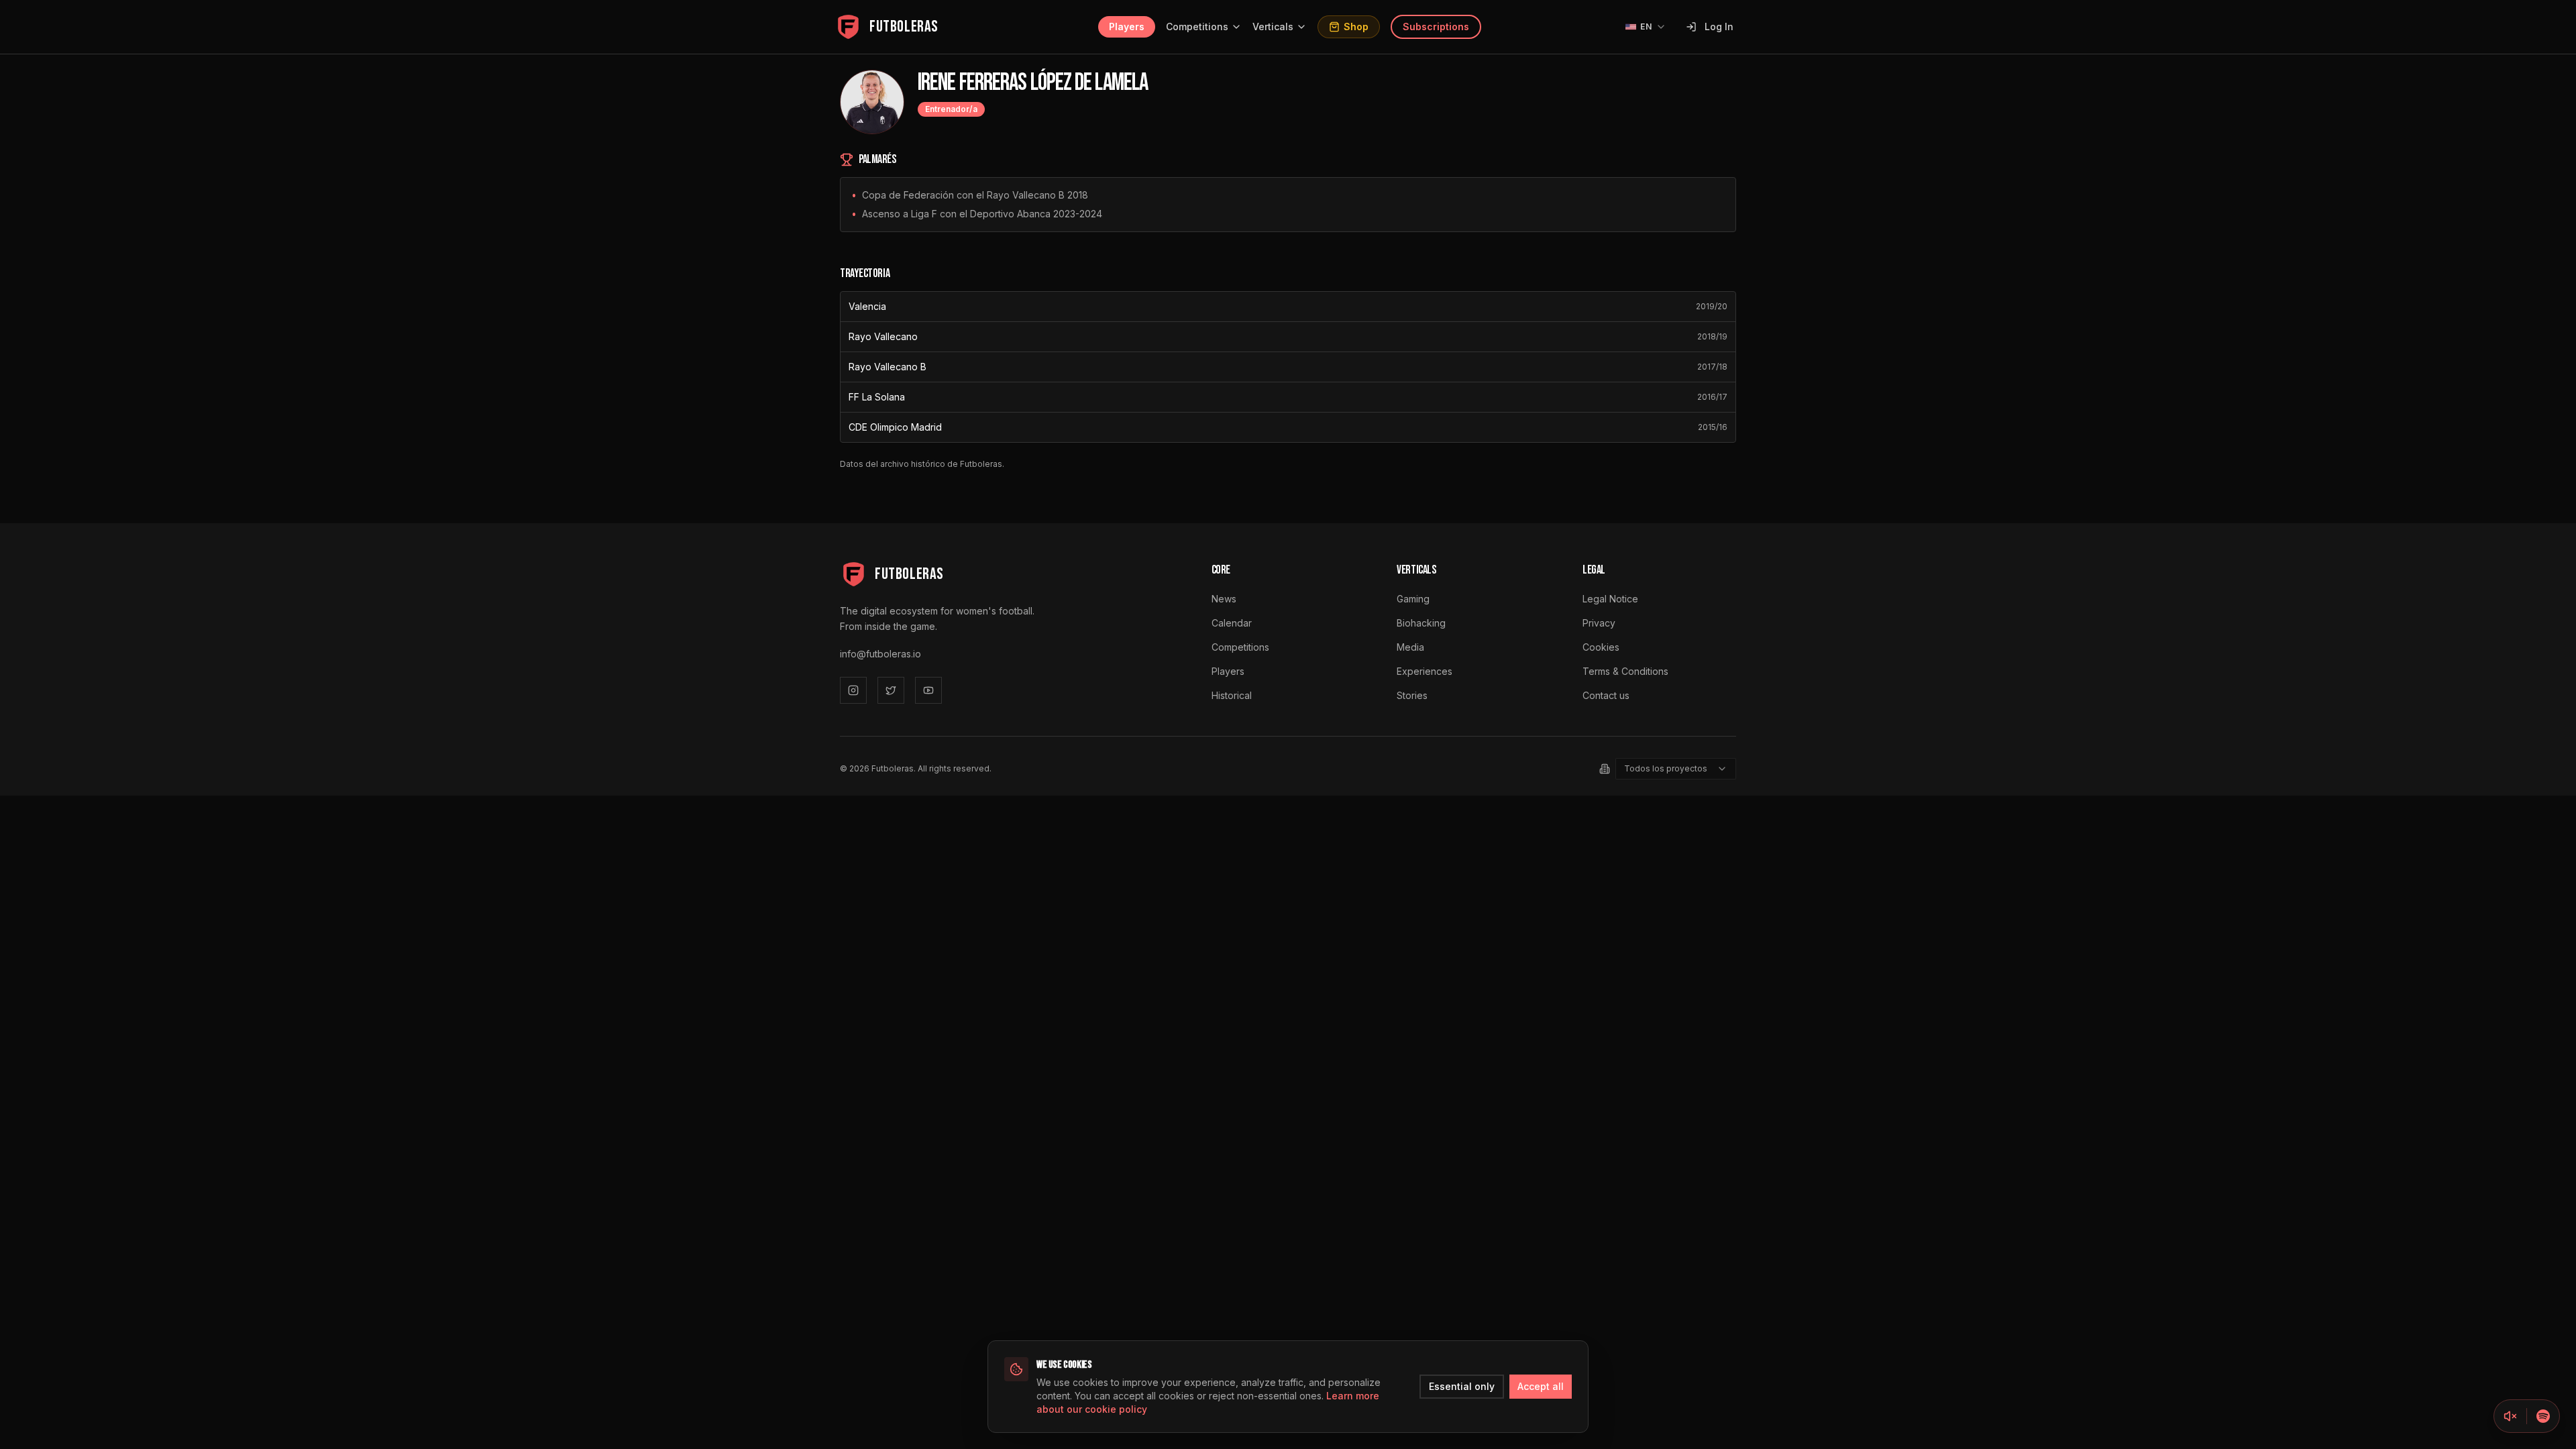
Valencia (867, 306)
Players (1127, 26)
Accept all (1541, 1386)
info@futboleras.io (880, 654)
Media (1410, 647)
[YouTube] (928, 690)
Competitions (1197, 26)
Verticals (1273, 26)
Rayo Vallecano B (888, 367)
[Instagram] (853, 690)
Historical (1232, 695)
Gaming (1413, 599)
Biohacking (1421, 623)
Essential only (1462, 1386)
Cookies (1601, 647)
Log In (1719, 26)
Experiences (1425, 671)
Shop (1356, 26)
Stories (1412, 695)
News (1224, 599)
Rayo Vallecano (883, 336)
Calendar (1232, 623)
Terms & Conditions (1625, 671)
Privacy (1599, 623)
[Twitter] (891, 690)
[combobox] (1676, 769)
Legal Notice (1610, 599)
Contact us (1606, 695)
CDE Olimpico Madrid (895, 427)
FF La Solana (877, 397)
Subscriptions (1436, 26)
